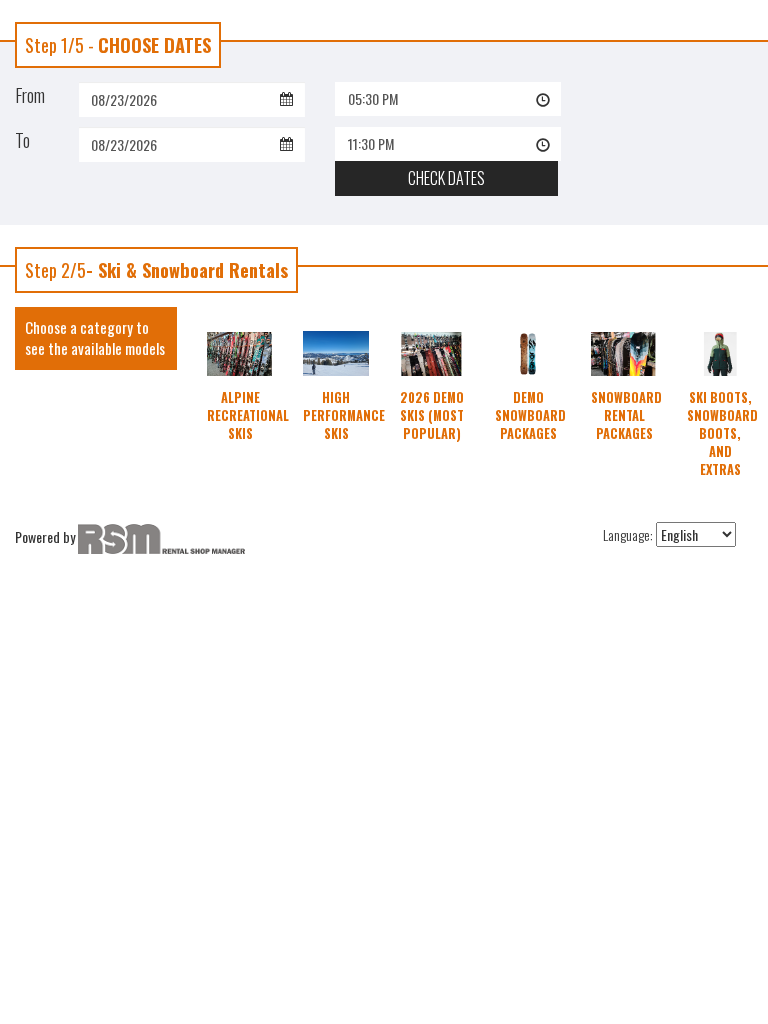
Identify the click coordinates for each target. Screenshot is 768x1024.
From (30, 95)
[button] (448, 99)
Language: (628, 535)
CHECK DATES (446, 178)
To (22, 140)
